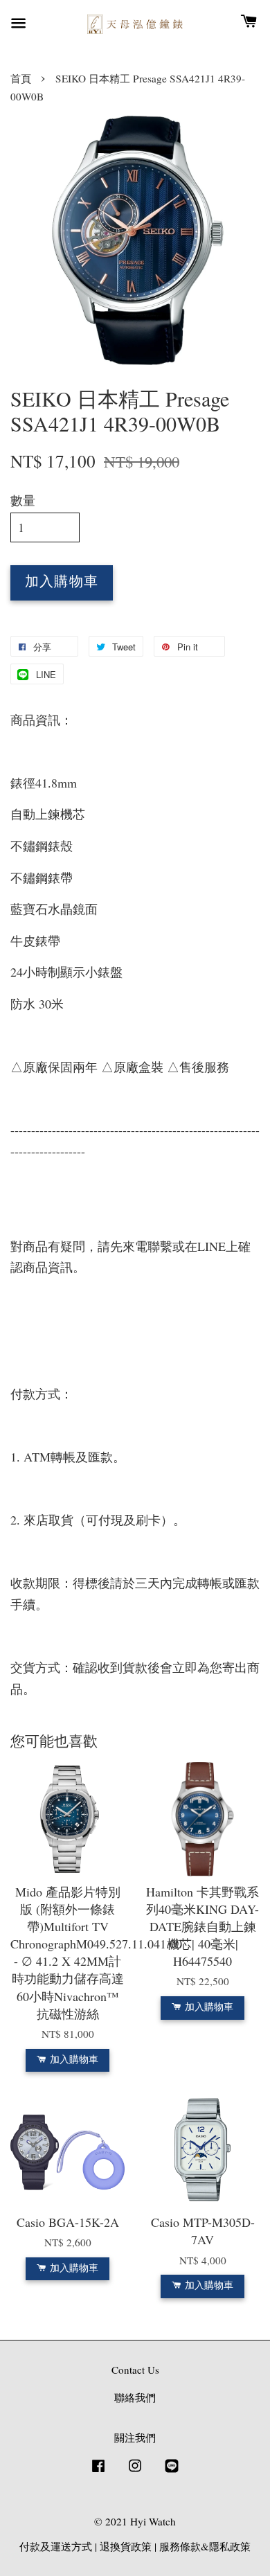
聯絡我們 (135, 2397)
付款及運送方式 (56, 2546)
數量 (23, 500)
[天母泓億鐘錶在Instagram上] (135, 2471)
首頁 (21, 78)
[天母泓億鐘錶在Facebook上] (98, 2471)
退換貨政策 (126, 2546)
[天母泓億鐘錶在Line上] (172, 2471)
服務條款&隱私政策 (205, 2546)
